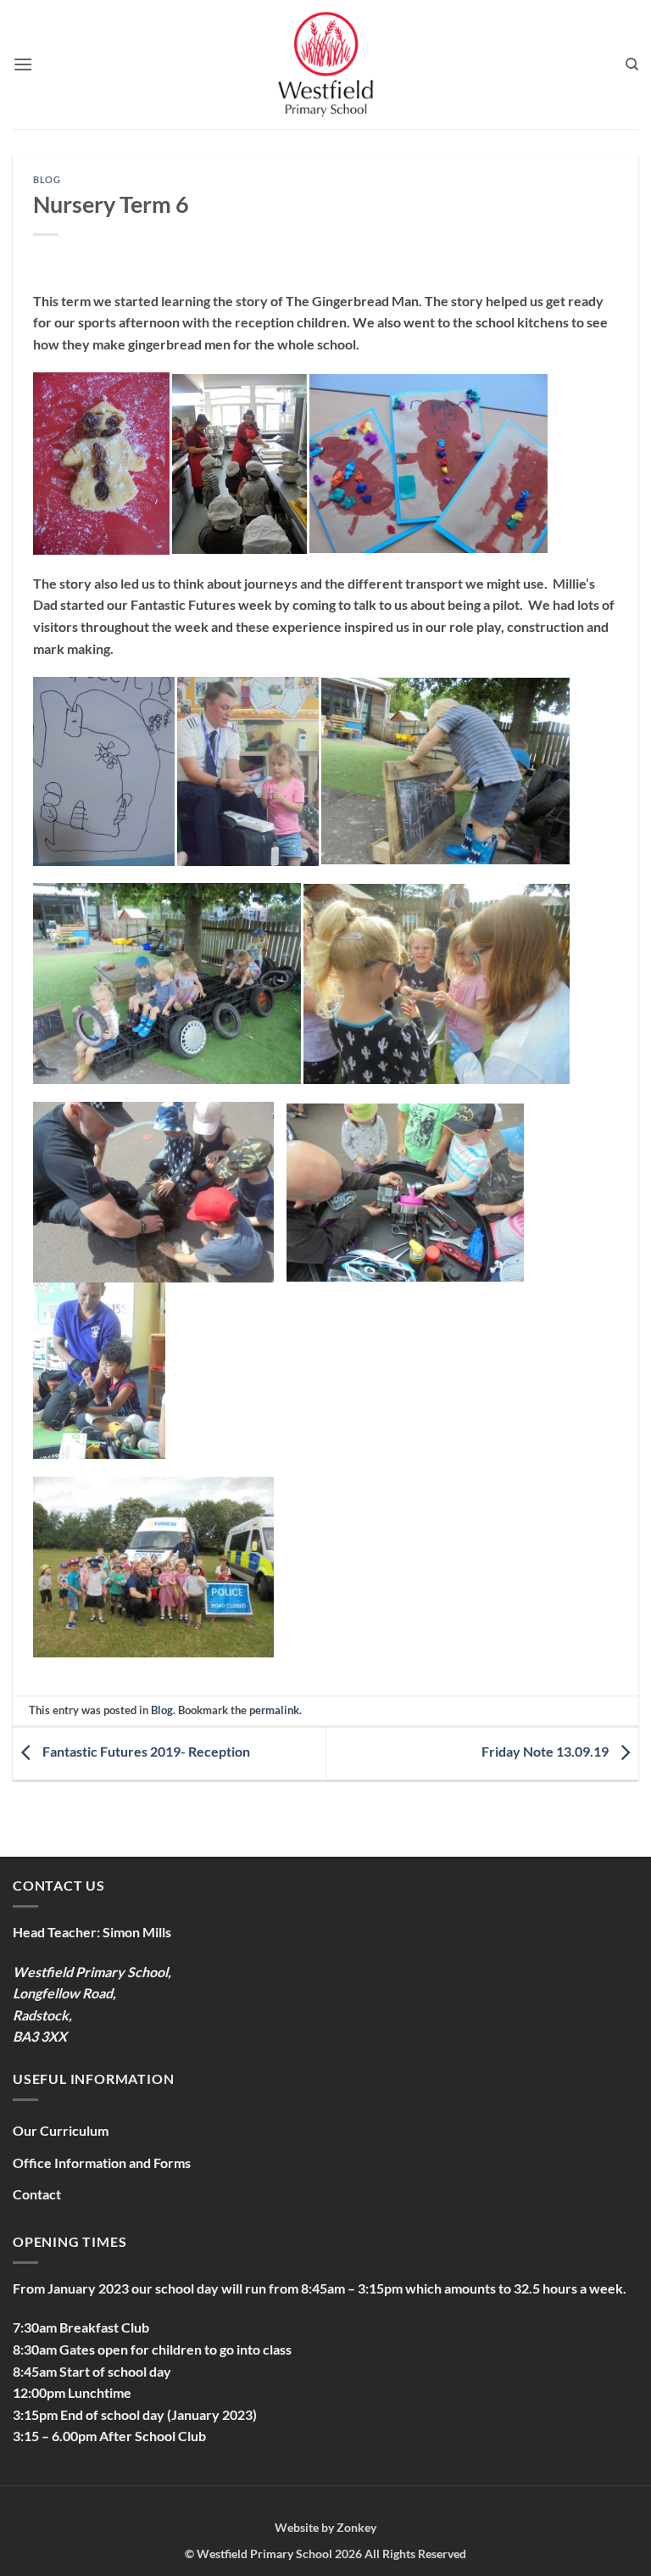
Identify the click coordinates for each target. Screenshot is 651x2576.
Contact (37, 2194)
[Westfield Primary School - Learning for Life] (325, 64)
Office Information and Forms (102, 2162)
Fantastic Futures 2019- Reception (145, 1752)
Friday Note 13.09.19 (546, 1752)
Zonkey (356, 2527)
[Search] (632, 64)
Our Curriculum (61, 2130)
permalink (274, 1710)
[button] (23, 64)
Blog (47, 179)
